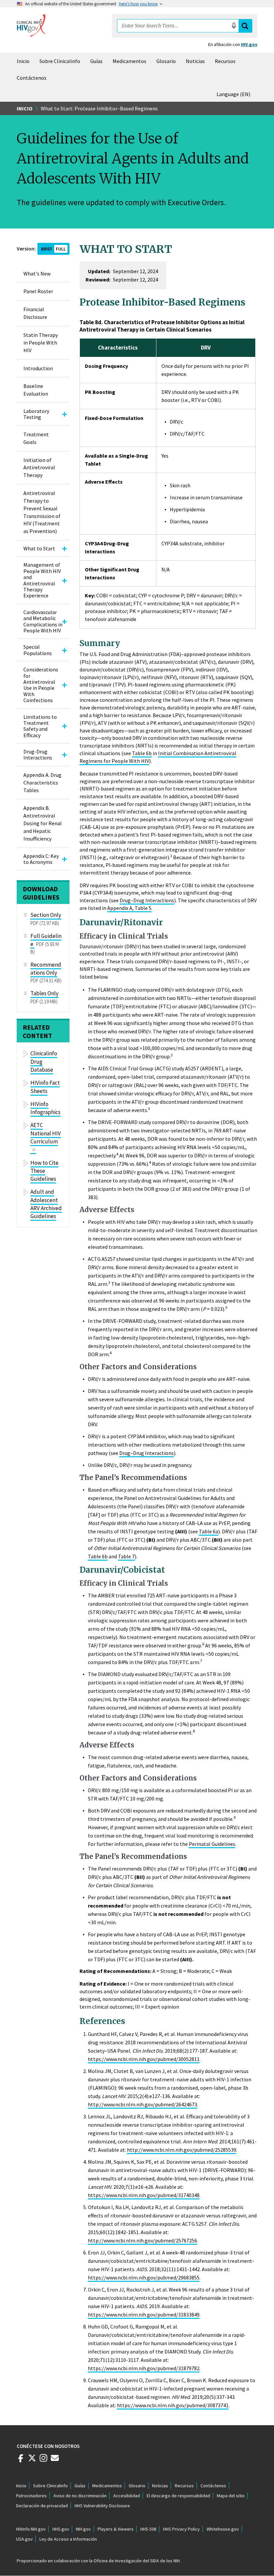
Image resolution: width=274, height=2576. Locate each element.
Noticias (195, 61)
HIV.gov (249, 44)
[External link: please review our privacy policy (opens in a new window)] (32, 2461)
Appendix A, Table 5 (129, 908)
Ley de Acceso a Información (68, 2539)
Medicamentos (129, 61)
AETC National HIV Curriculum (46, 1133)
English (235, 94)
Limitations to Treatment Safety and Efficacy (40, 726)
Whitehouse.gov (223, 2529)
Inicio (23, 61)
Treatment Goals (36, 438)
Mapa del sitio (231, 2496)
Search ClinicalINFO (245, 26)
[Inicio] (31, 25)
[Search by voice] (234, 26)
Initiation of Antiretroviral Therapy (39, 468)
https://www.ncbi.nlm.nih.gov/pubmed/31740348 (144, 2195)
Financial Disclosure (35, 313)
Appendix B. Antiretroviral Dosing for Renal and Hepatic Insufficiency (43, 823)
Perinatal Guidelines (212, 1844)
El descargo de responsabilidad (178, 2496)
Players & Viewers (116, 2529)
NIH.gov (83, 2529)
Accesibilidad (127, 2496)
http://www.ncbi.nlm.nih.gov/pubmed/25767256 (143, 2240)
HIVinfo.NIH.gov (31, 2529)
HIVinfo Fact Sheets (45, 1087)
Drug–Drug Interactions (147, 900)
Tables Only (44, 993)
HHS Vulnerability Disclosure (102, 2506)
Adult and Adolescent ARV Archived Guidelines (46, 1204)
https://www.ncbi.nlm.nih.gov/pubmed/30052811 (144, 2059)
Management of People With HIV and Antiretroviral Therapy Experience (42, 580)
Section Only (46, 915)
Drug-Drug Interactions (38, 754)
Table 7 (126, 1556)
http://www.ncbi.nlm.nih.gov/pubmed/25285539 (182, 2150)
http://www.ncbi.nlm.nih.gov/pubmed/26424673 (143, 2104)
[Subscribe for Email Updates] (55, 2461)
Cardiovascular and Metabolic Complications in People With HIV (43, 621)
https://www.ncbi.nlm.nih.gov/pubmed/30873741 (173, 2405)
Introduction (38, 368)
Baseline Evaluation (36, 390)
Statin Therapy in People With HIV (41, 343)
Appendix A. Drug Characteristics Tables (42, 783)
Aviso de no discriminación (80, 2496)
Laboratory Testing (36, 414)
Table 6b (142, 753)
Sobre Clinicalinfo (60, 61)
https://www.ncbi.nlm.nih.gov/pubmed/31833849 (144, 2314)
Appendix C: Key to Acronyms (41, 859)
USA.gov (24, 2539)
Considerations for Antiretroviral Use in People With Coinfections (41, 685)
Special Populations (38, 650)
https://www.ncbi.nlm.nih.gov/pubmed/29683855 (144, 2277)
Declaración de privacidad (42, 2506)
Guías (96, 61)
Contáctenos (32, 78)
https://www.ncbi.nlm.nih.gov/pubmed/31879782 (144, 2368)
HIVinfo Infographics (45, 1108)
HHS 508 (148, 2529)
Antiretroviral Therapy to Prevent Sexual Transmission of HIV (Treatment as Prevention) (42, 512)
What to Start (39, 548)
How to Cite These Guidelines (44, 1171)
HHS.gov (61, 2529)
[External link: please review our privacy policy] (21, 2461)
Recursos (225, 61)
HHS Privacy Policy (181, 2529)
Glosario (166, 61)
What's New (37, 274)
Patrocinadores (31, 2496)
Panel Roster (38, 291)
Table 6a (209, 1531)
